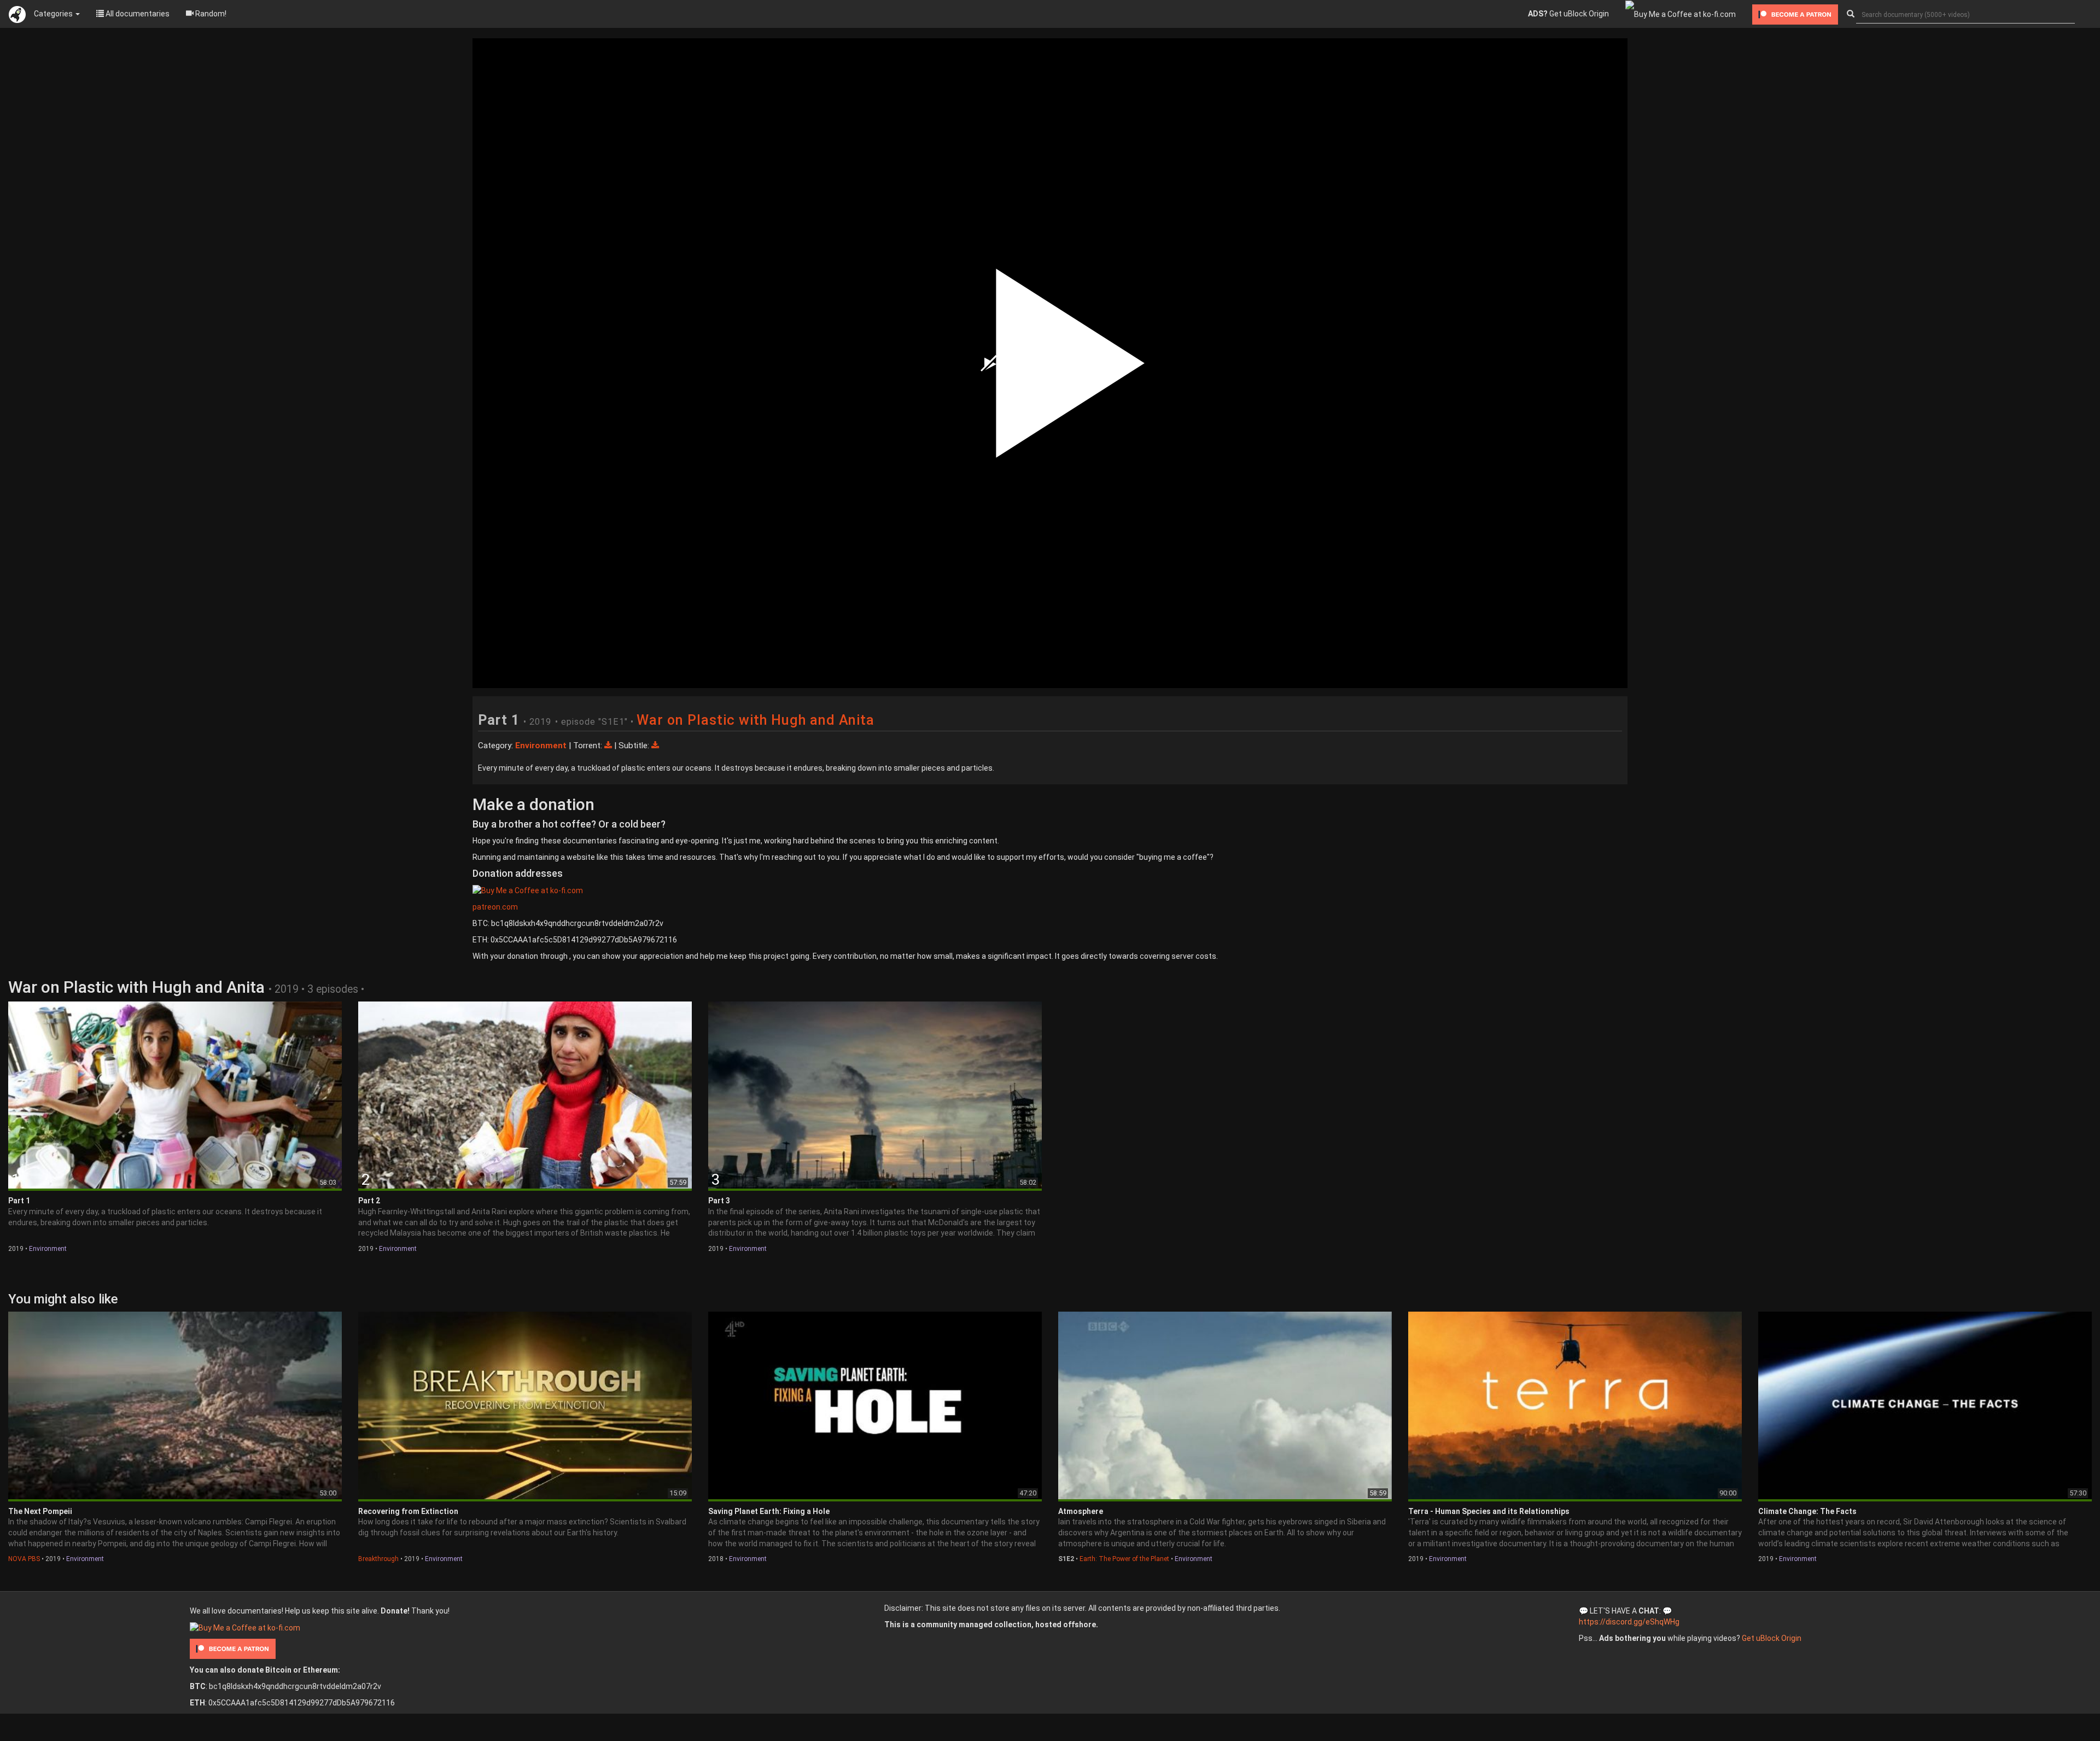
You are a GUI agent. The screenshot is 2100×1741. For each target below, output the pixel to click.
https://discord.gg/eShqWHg (1629, 1622)
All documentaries (137, 14)
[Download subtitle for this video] (655, 746)
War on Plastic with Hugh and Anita (756, 720)
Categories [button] (54, 14)
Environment (48, 1249)
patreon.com (495, 907)
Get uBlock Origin (1568, 14)
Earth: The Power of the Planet (1124, 1559)
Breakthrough (378, 1559)
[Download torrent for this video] (609, 746)
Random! (210, 14)
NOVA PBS (24, 1559)
